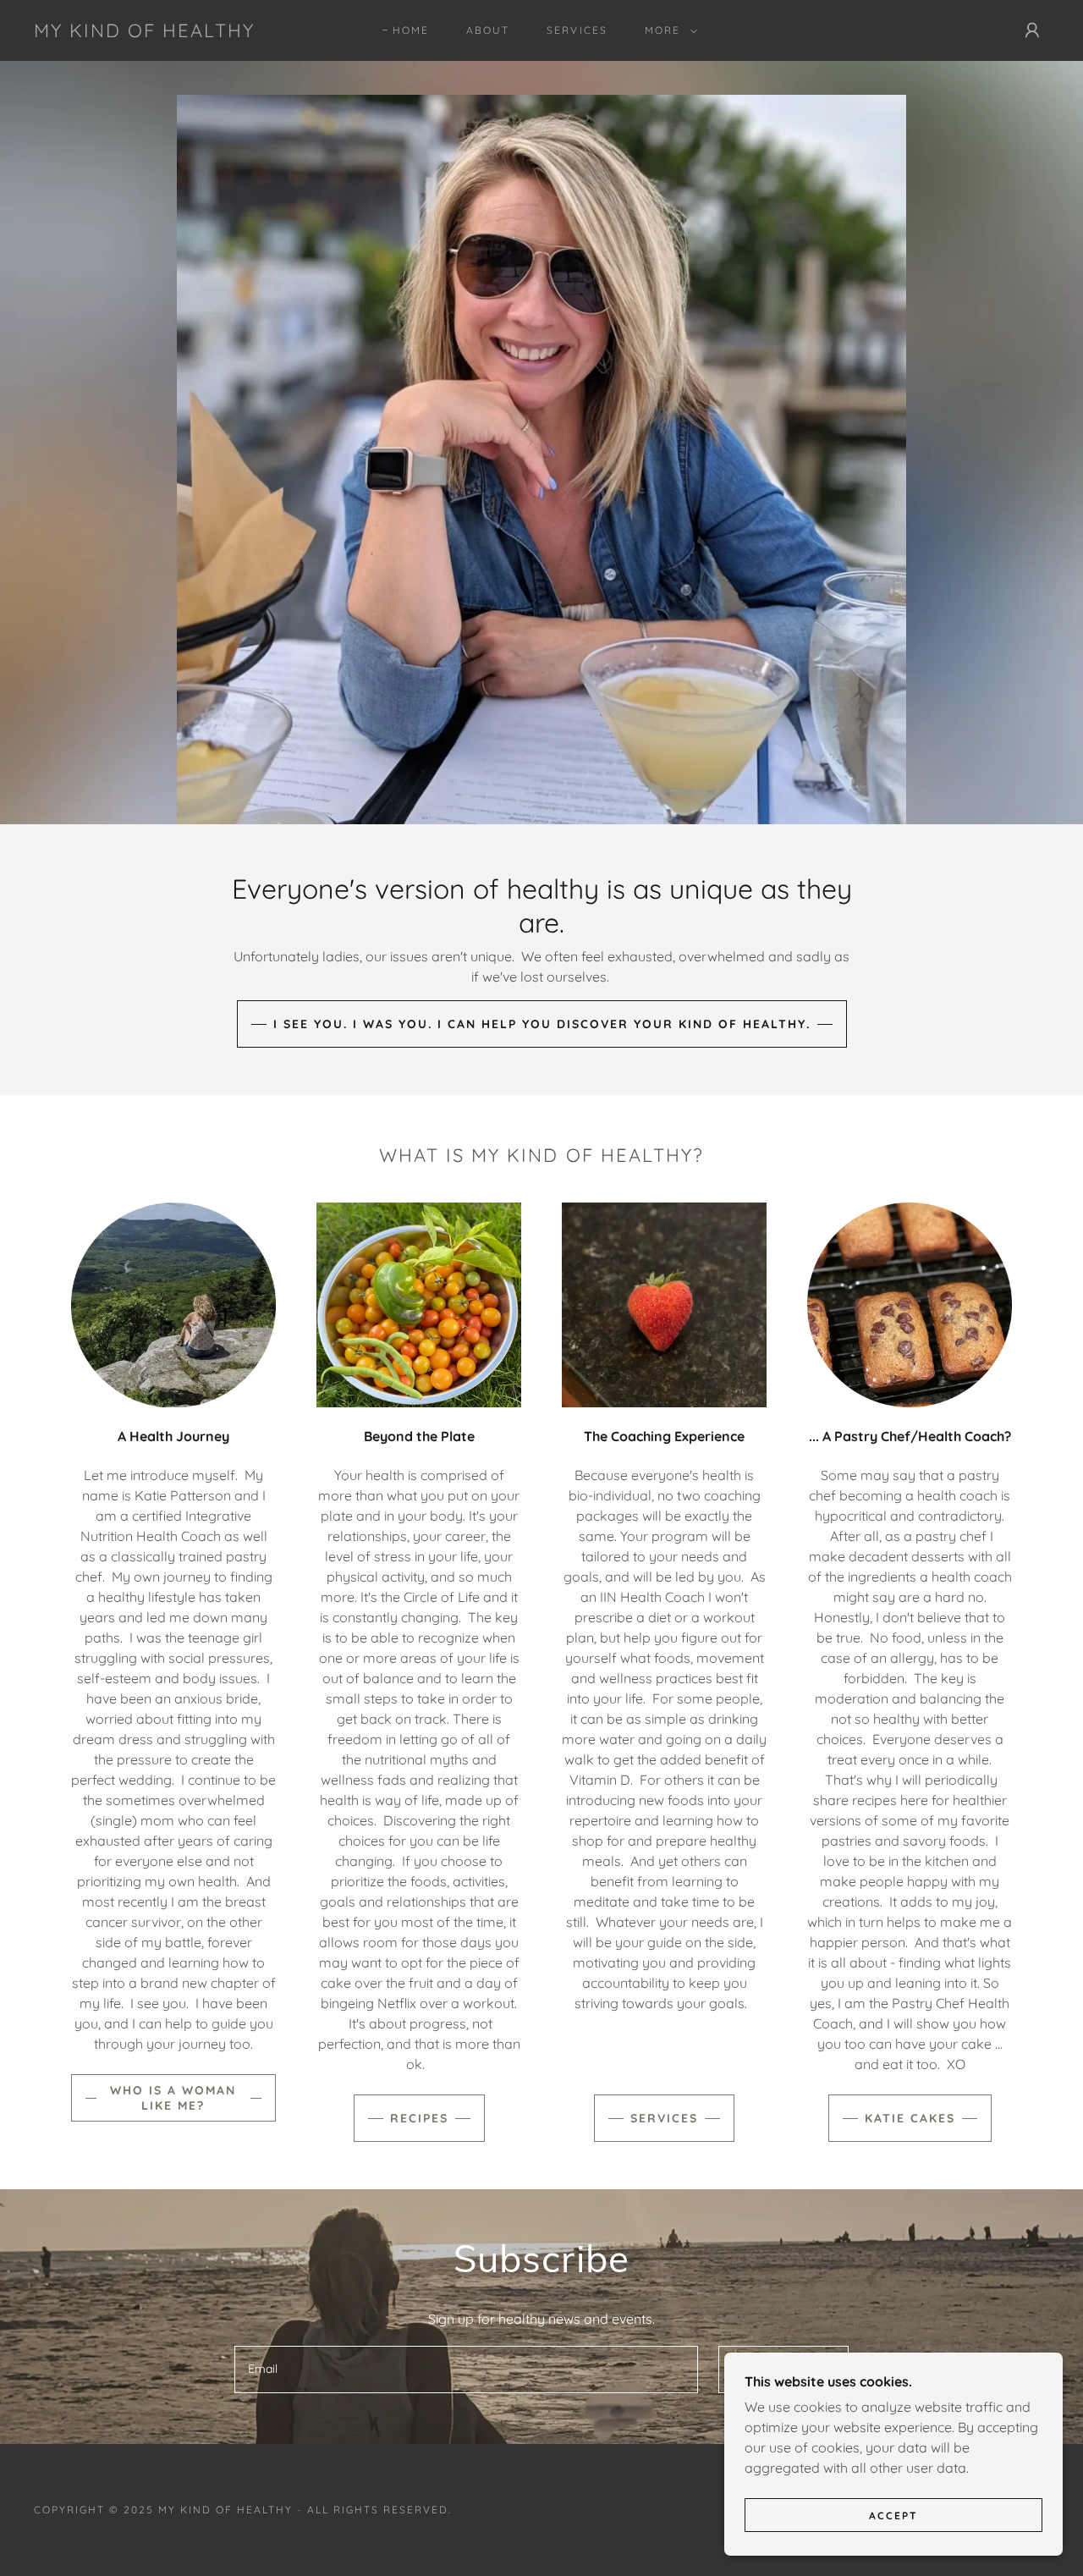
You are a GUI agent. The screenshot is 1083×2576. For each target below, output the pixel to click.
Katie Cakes (910, 2118)
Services (664, 2118)
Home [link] (411, 30)
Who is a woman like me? (173, 2098)
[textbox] (466, 2370)
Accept (893, 2515)
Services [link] (577, 30)
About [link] (488, 30)
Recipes (419, 2118)
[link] (144, 32)
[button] (668, 30)
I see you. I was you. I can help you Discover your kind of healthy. (542, 1024)
